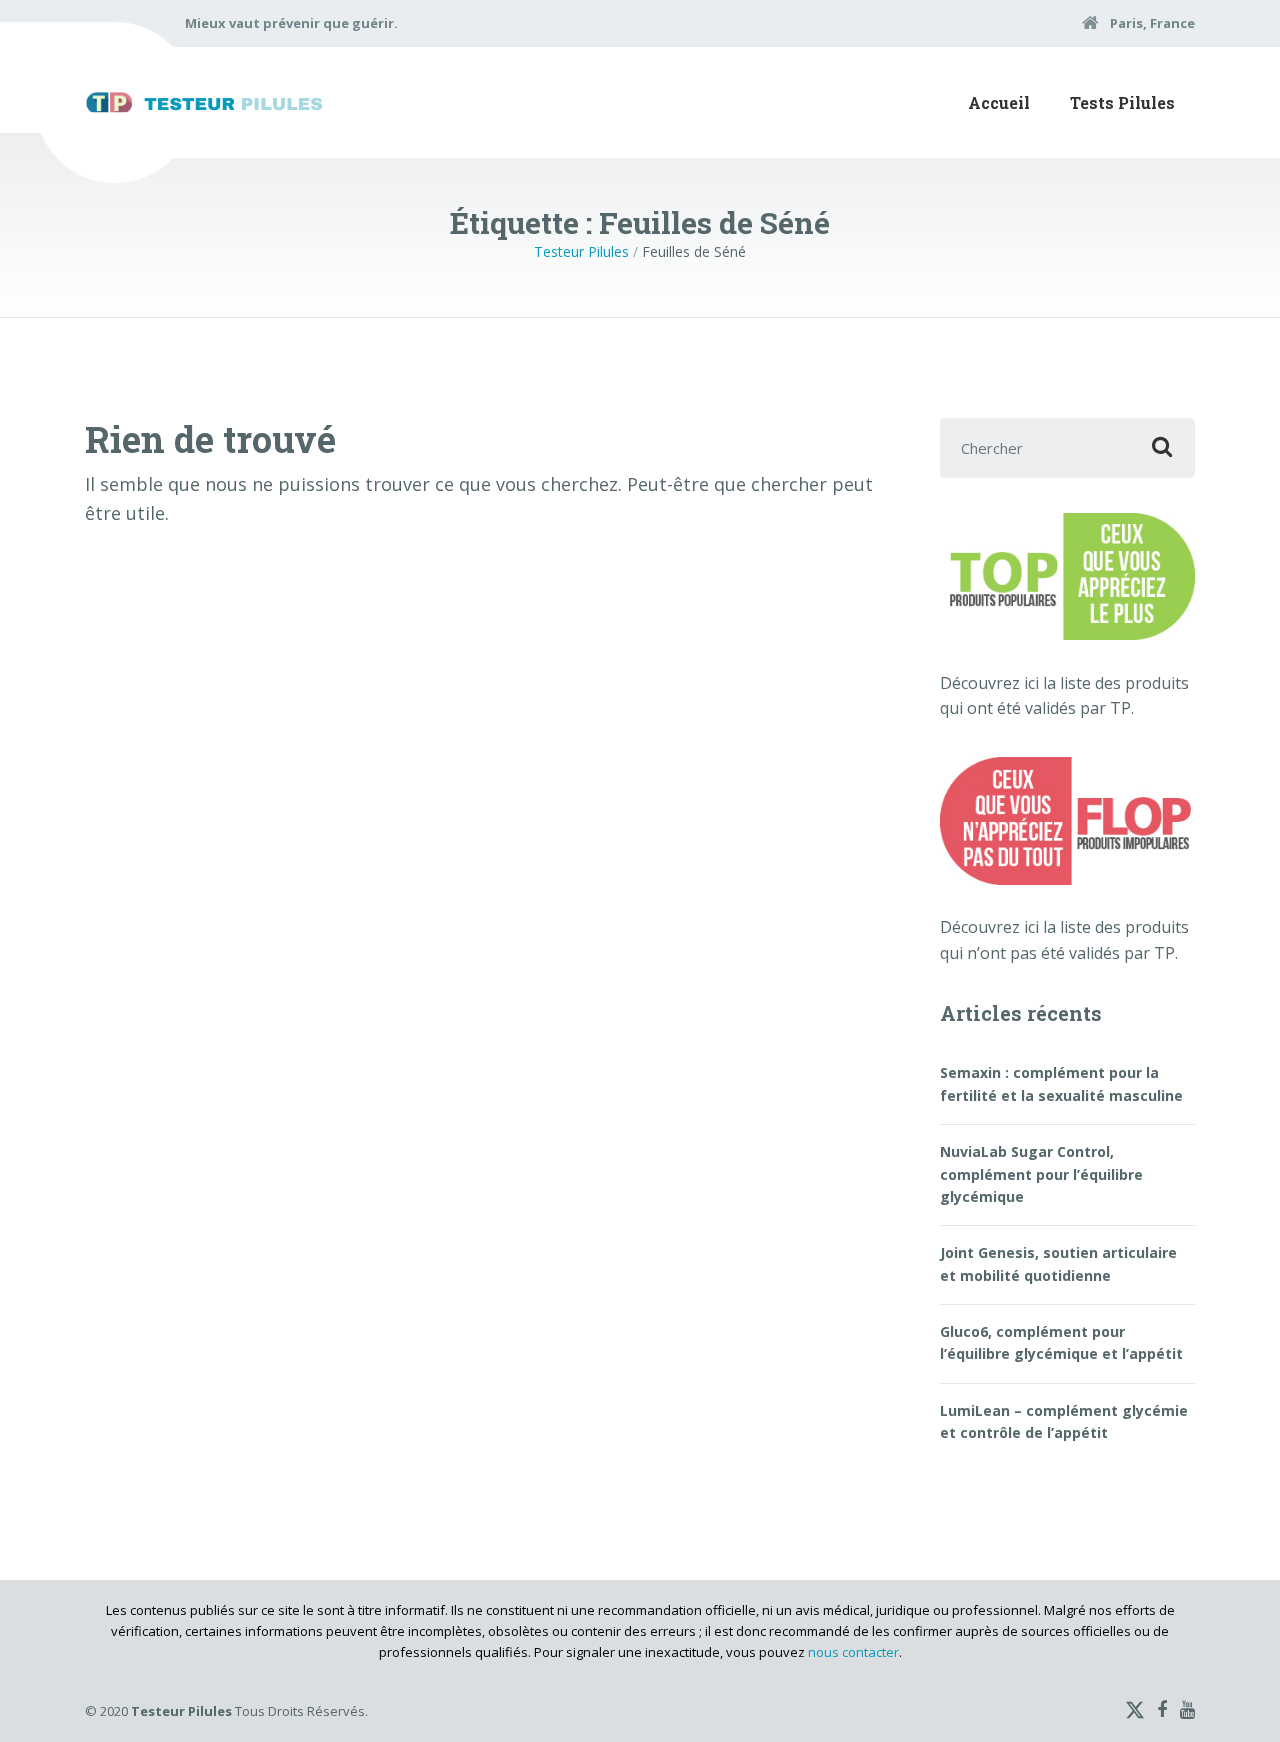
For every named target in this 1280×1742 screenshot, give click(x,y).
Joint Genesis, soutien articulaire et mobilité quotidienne (1058, 1263)
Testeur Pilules (581, 251)
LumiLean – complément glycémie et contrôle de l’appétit (1064, 1421)
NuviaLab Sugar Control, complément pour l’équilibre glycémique (1041, 1174)
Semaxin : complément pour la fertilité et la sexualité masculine (1061, 1083)
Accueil (999, 102)
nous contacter (853, 1652)
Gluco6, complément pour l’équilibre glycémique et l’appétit (1061, 1342)
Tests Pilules (1122, 102)
